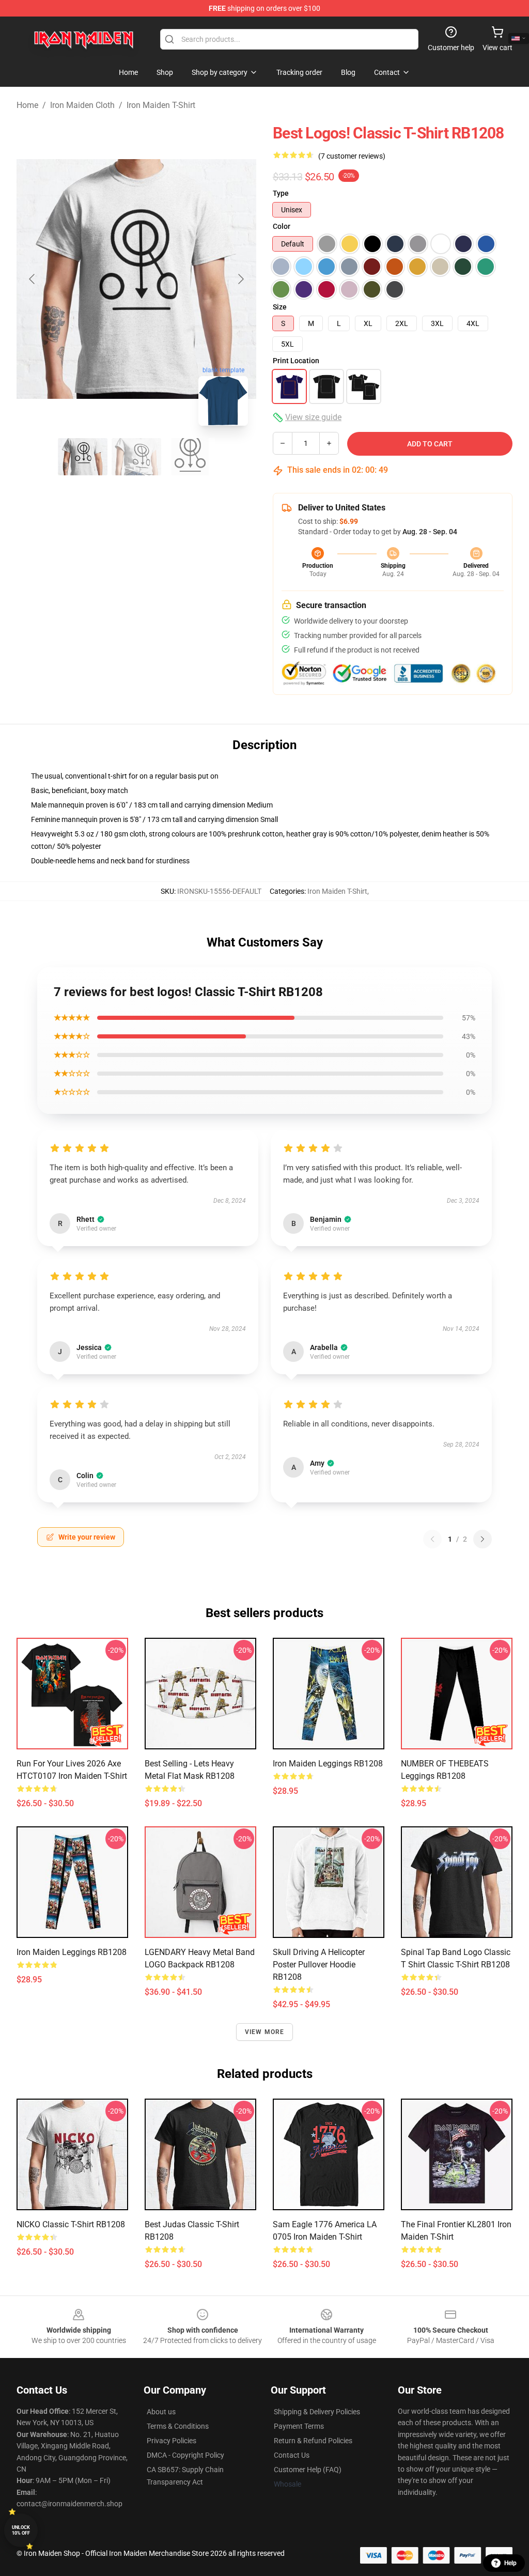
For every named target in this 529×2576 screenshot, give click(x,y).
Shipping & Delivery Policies (317, 2412)
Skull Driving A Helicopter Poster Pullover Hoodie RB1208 (319, 1965)
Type (281, 193)
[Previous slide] (33, 279)
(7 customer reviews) (352, 156)
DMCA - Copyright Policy (185, 2455)
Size (280, 307)
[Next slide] (240, 279)
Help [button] (510, 2563)
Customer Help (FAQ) (308, 2470)
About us (161, 2412)
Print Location (296, 361)
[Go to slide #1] (83, 457)
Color (282, 226)
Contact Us (292, 2455)
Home (27, 105)
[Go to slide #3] (190, 457)
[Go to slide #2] (136, 457)
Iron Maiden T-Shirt (161, 105)
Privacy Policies (172, 2441)
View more (265, 2032)
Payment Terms (299, 2426)
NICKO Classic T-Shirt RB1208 (71, 2224)
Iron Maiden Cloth (82, 105)
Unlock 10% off (21, 2530)
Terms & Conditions (178, 2426)
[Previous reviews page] (432, 1539)
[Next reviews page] (483, 1539)
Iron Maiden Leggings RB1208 (328, 1764)
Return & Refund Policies (313, 2441)
